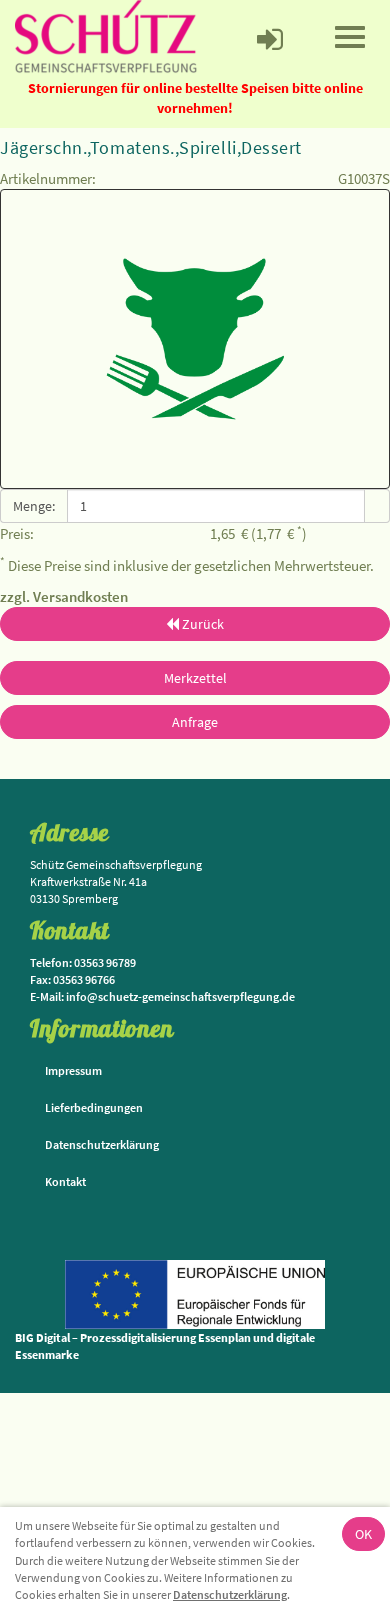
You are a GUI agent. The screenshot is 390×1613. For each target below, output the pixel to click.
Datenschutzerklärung (230, 1594)
